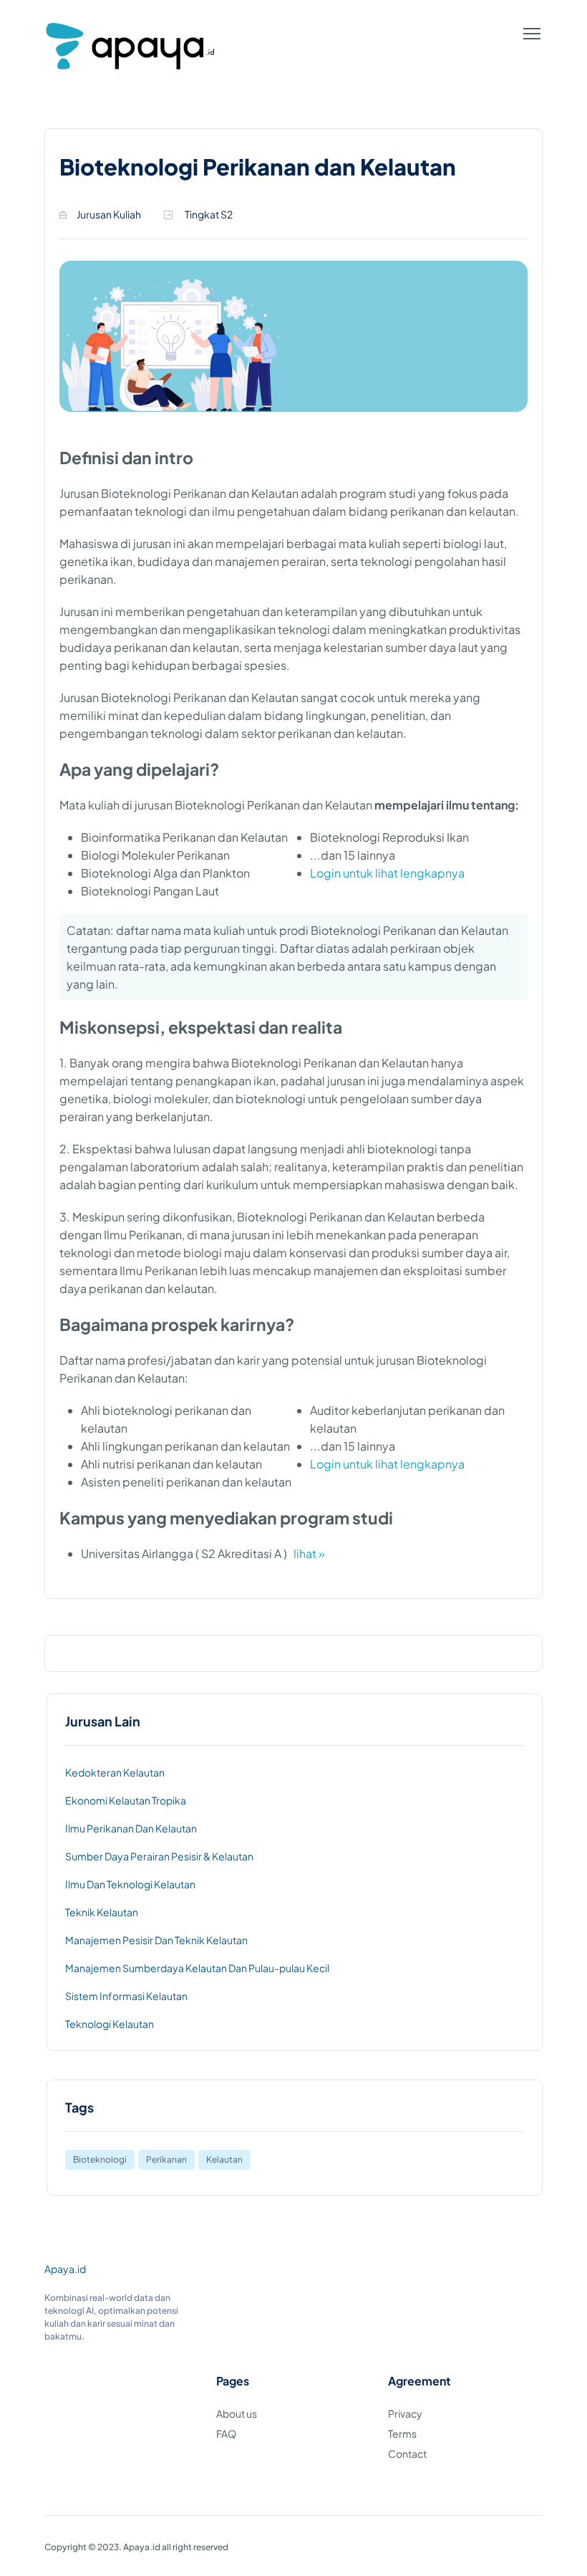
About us (237, 2413)
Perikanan (166, 2159)
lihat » (309, 1553)
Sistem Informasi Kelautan (126, 1996)
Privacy (405, 2413)
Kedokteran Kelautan (115, 1772)
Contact (407, 2454)
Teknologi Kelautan (110, 2024)
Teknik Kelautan (102, 1912)
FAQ (226, 2433)
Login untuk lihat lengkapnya (387, 873)
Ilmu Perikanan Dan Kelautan (131, 1828)
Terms (402, 2433)
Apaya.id (65, 2269)
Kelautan (224, 2159)
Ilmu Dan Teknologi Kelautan (130, 1884)
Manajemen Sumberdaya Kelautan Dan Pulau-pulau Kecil (197, 1968)
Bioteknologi (100, 2159)
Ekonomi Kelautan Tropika (126, 1800)
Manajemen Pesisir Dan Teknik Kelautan (156, 1940)
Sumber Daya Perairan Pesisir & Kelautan (159, 1856)
